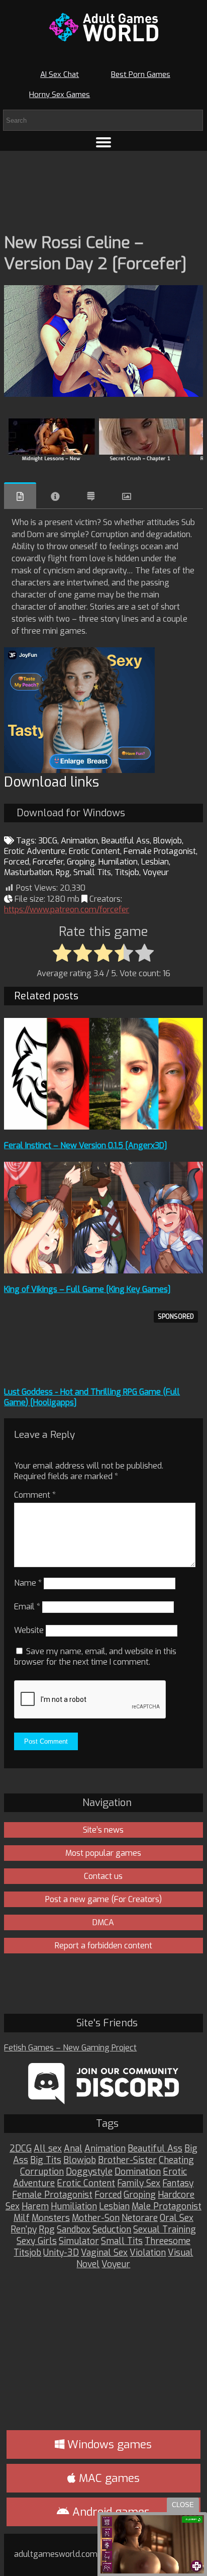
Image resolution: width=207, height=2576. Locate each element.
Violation (148, 2253)
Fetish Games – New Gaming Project (70, 2048)
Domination (138, 2172)
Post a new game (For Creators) (103, 1899)
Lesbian (155, 862)
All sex (48, 2149)
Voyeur (156, 872)
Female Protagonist (160, 851)
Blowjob (168, 841)
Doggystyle (89, 2172)
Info (55, 496)
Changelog (91, 496)
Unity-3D (61, 2253)
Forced (17, 862)
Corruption (42, 2172)
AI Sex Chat (60, 74)
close (183, 2505)
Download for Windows (71, 813)
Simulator (79, 2241)
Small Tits (92, 872)
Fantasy (178, 2183)
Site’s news (103, 1830)
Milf (22, 2218)
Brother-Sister (127, 2160)
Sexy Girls (37, 2241)
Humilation (118, 862)
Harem (35, 2207)
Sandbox (74, 2230)
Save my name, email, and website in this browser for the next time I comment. (95, 1657)
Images (127, 496)
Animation (79, 841)
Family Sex (139, 2183)
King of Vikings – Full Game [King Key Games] (87, 1289)
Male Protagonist (167, 2207)
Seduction (112, 2230)
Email (27, 1607)
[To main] (103, 27)
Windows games (108, 2444)
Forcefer (48, 862)
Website (29, 1630)
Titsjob (127, 872)
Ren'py (24, 2230)
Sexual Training (165, 2230)
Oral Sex (177, 2218)
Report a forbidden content (103, 1946)
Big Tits (46, 2160)
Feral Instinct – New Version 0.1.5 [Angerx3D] (86, 1145)
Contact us (103, 1876)
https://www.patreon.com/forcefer (67, 910)
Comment (35, 1495)
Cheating (176, 2160)
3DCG (48, 841)
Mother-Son (96, 2218)
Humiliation (74, 2207)
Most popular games (103, 1853)
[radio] (62, 954)
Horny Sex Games (60, 95)
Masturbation (28, 872)
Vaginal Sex (104, 2253)
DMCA (103, 1922)
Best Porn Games (141, 74)
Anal (73, 2149)
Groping (81, 862)
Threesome (168, 2241)
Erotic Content (94, 851)
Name (28, 1583)
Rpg (63, 872)
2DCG (21, 2149)
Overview (20, 496)
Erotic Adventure (35, 851)
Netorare (140, 2218)
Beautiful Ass (126, 841)
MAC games (108, 2478)
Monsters (51, 2218)
